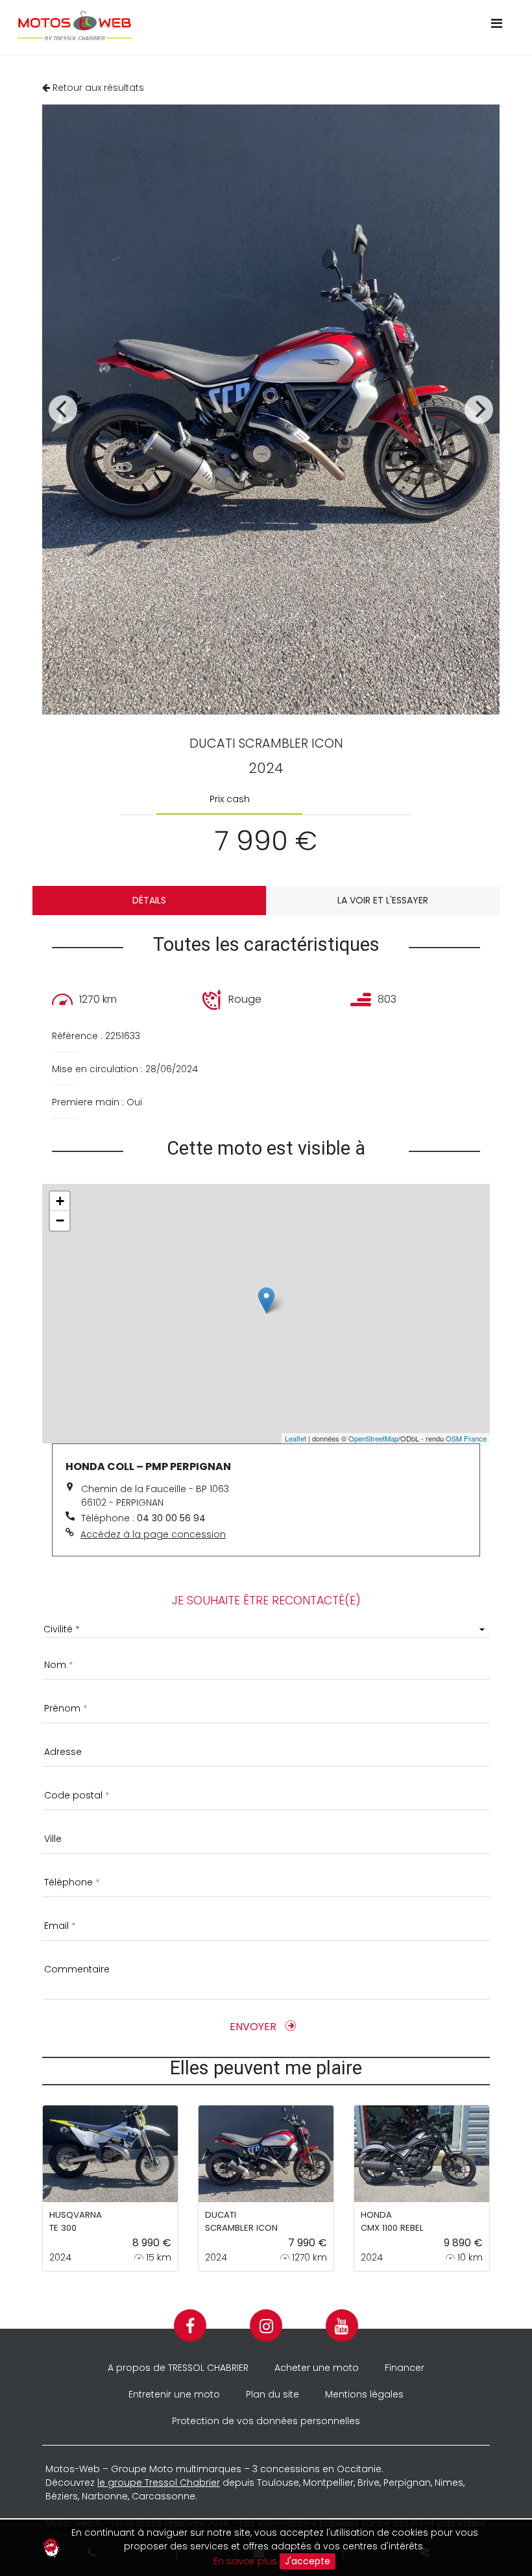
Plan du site (272, 2394)
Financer (405, 2368)
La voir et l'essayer (383, 900)
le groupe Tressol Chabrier (159, 2483)
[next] (479, 410)
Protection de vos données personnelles (266, 2421)
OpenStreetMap (373, 1438)
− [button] (60, 1221)
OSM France (466, 1438)
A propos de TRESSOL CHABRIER (178, 2368)
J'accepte (308, 2561)
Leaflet (296, 1438)
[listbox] (266, 1629)
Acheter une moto (317, 2368)
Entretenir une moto (174, 2394)
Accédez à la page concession (153, 1534)
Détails (149, 900)
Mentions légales (364, 2394)
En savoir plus (245, 2560)
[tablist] (266, 799)
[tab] (229, 799)
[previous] (63, 410)
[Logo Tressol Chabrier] (235, 26)
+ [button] (60, 1201)
